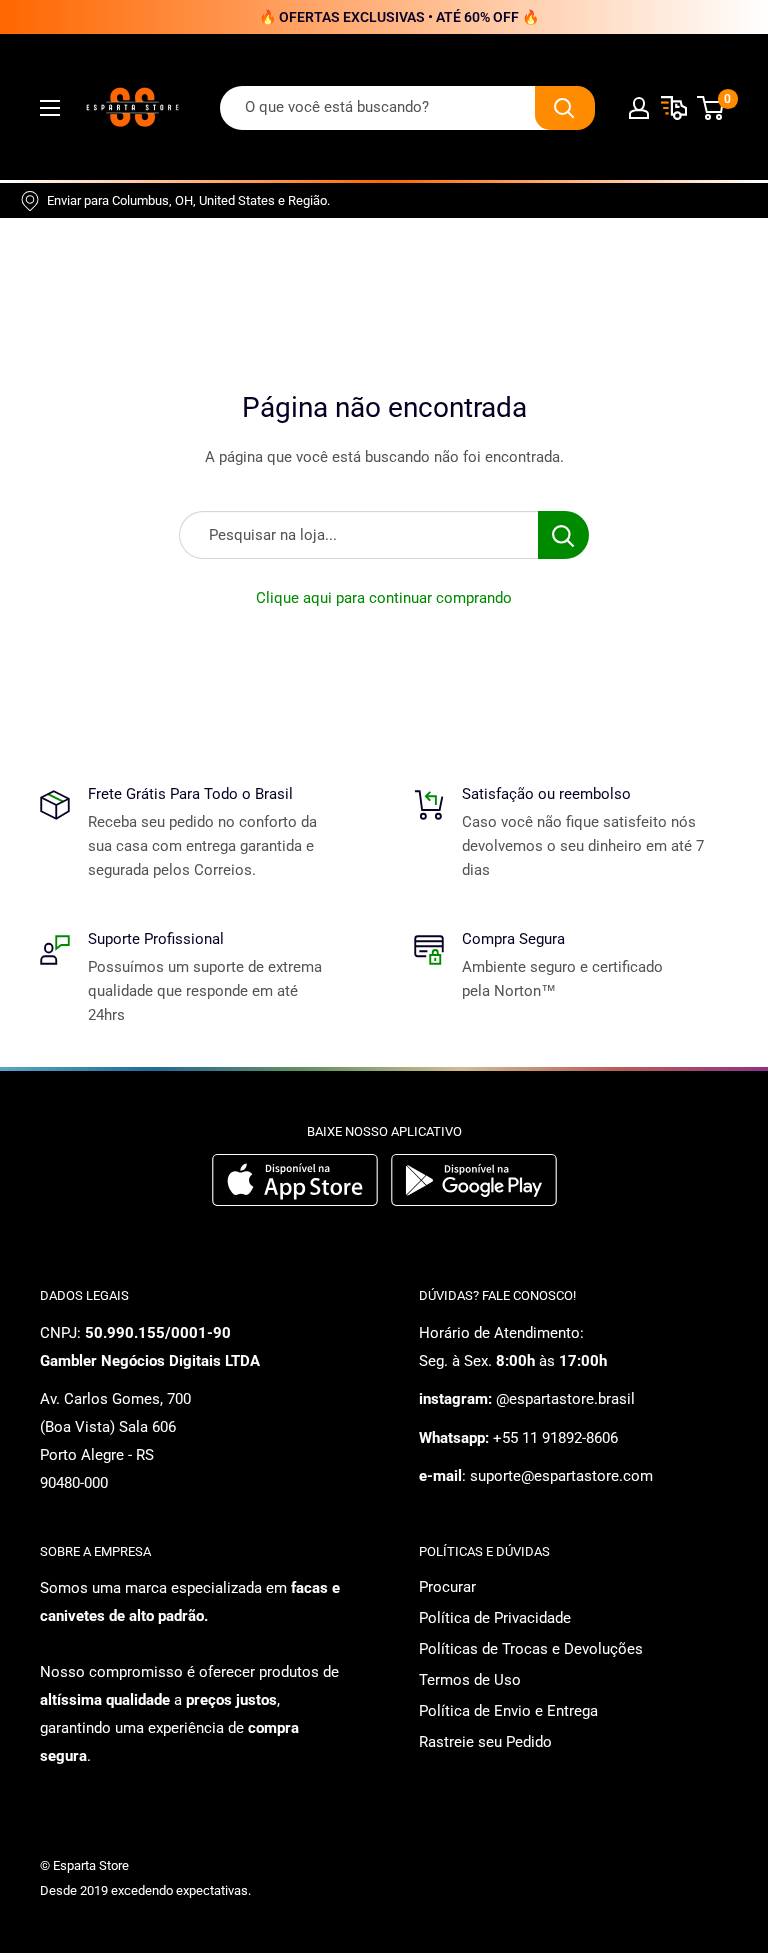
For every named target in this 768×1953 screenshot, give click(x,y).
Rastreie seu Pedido (485, 1742)
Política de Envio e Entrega (508, 1711)
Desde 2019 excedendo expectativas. (145, 1890)
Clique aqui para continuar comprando (384, 598)
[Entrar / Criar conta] (639, 108)
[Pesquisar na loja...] (563, 535)
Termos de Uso (470, 1680)
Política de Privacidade (495, 1618)
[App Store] (297, 1201)
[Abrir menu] (50, 108)
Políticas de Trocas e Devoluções (531, 1649)
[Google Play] (474, 1201)
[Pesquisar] (565, 108)
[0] (711, 108)
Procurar (447, 1587)
